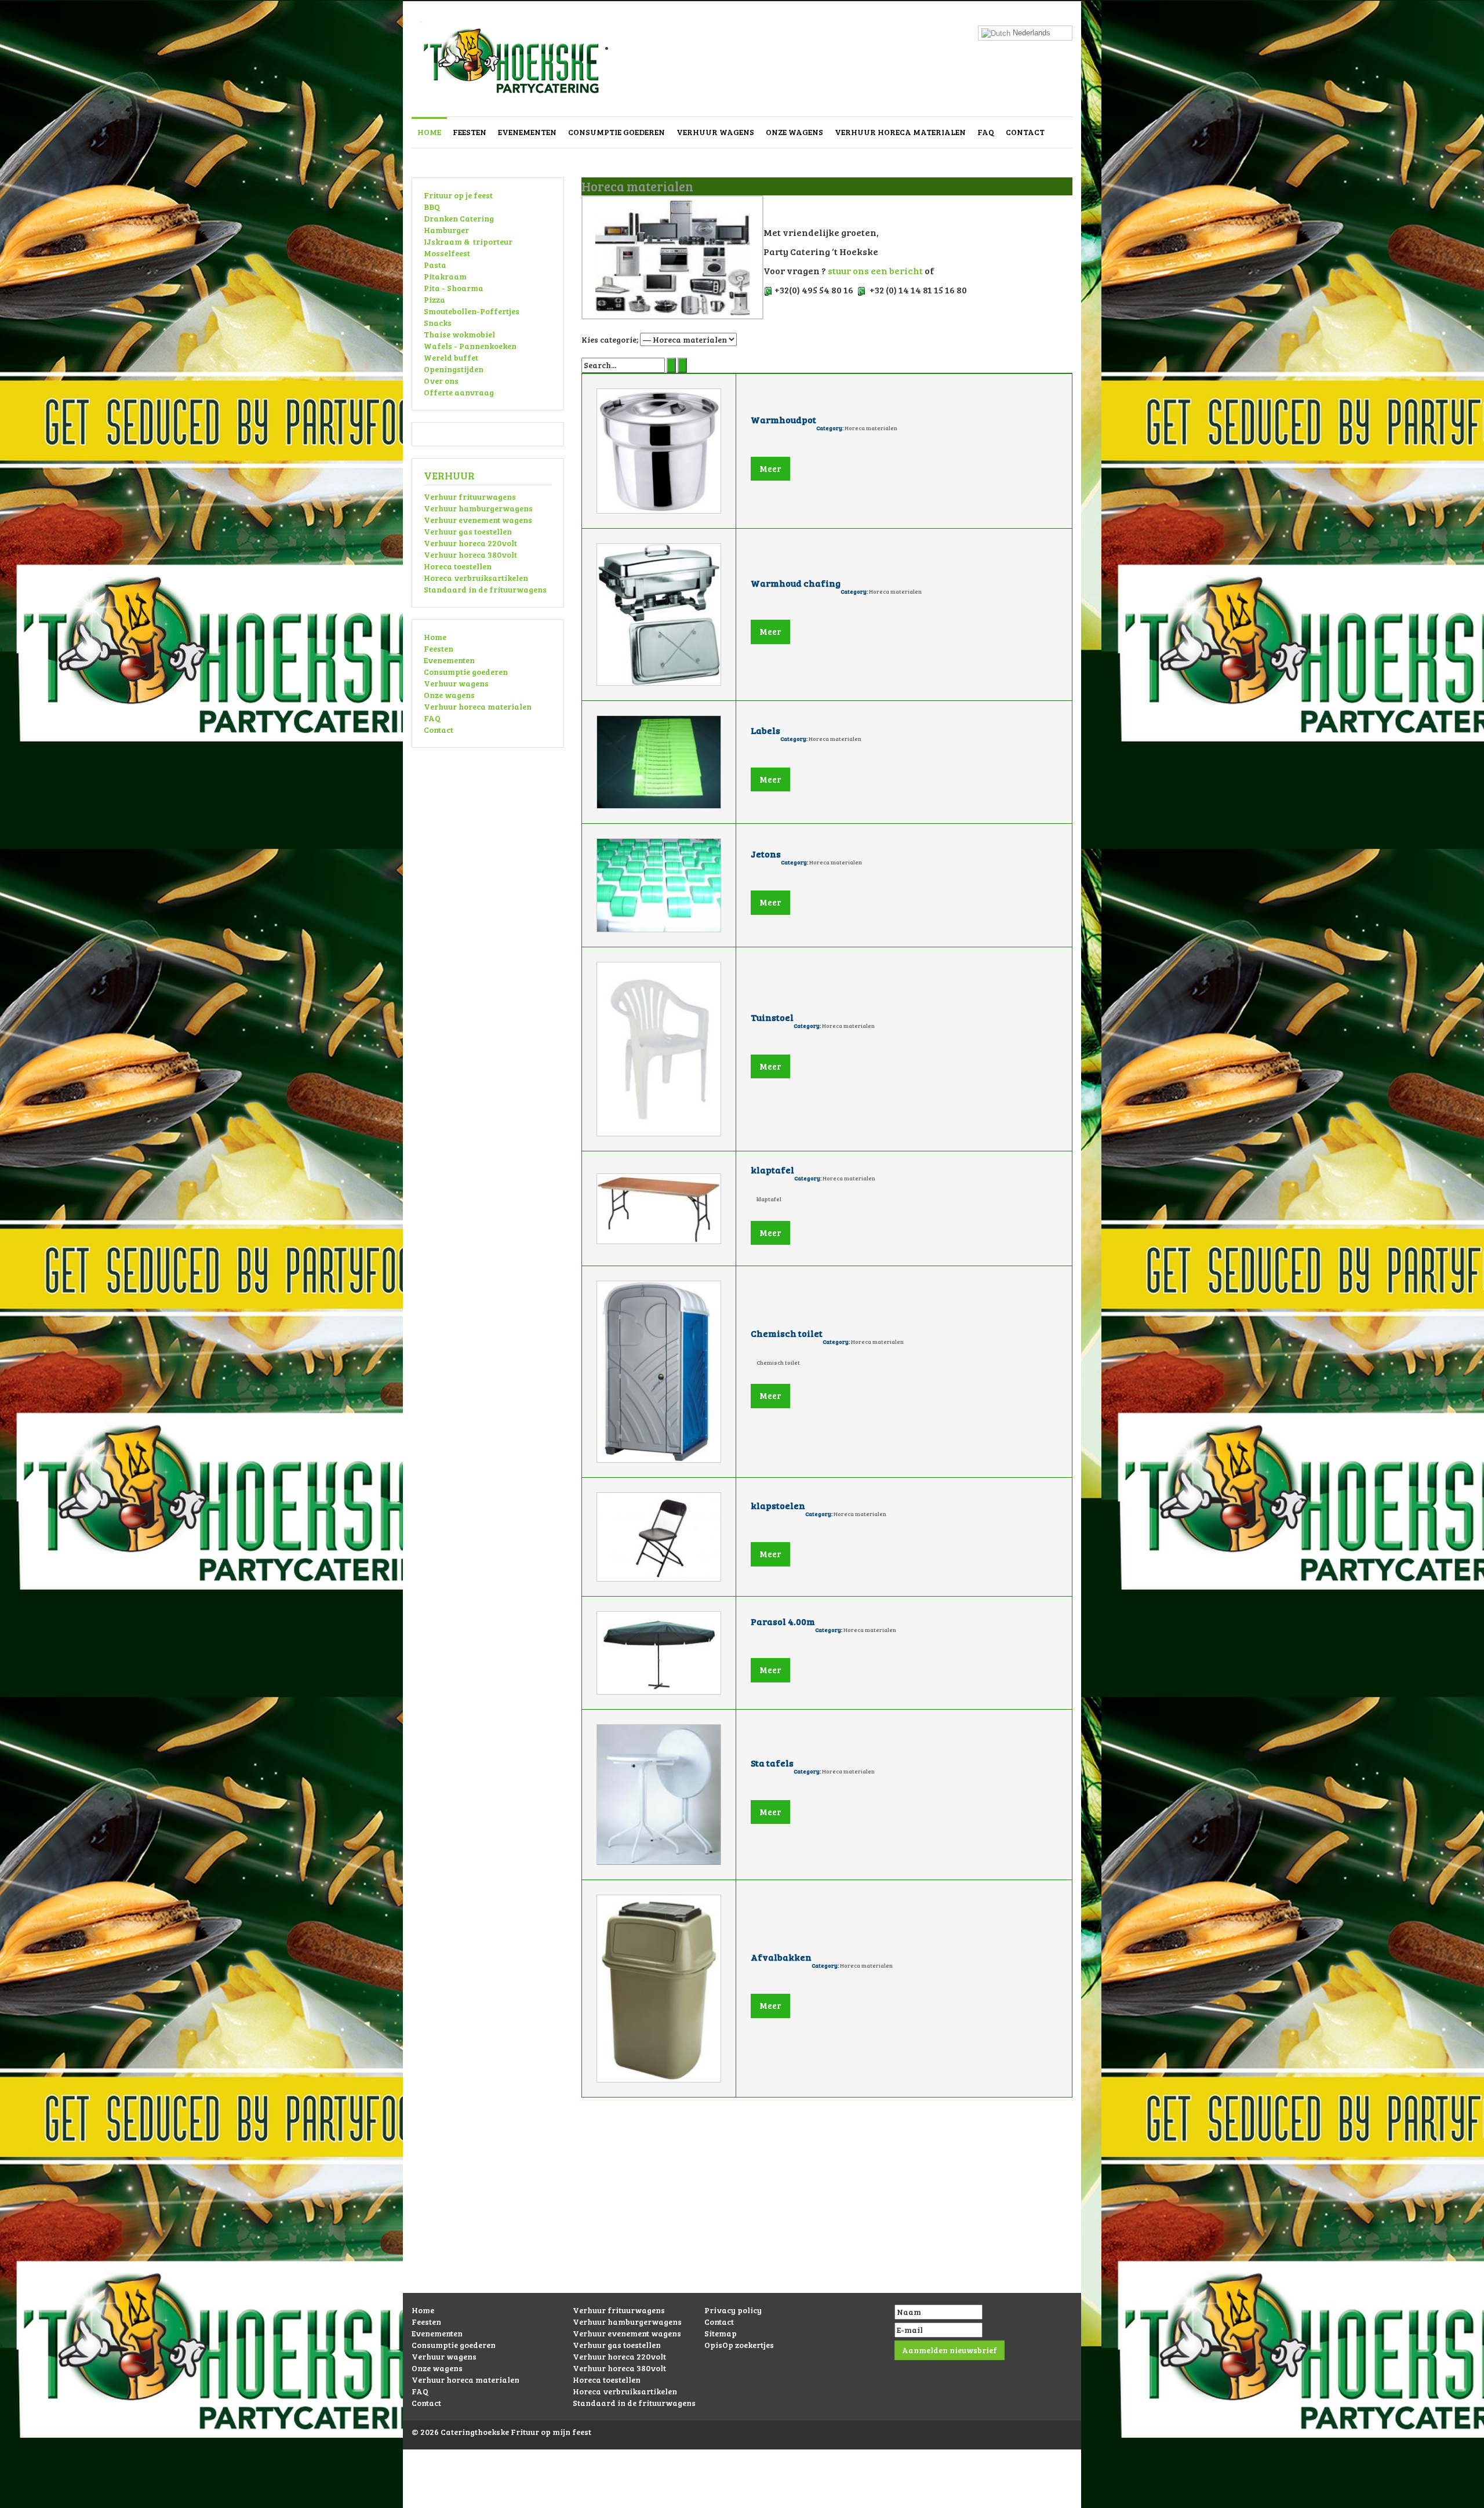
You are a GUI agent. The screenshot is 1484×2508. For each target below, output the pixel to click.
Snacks (438, 323)
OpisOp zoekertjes (739, 2345)
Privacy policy (733, 2310)
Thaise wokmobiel (459, 334)
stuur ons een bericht (875, 270)
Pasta (435, 265)
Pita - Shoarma (454, 288)
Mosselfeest (447, 253)
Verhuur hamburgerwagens (478, 508)
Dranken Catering (459, 218)
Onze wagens (794, 132)
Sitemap (721, 2333)
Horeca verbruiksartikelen (476, 578)
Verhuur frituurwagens (470, 497)
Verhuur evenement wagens (478, 520)
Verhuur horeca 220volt (470, 543)
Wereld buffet (451, 357)
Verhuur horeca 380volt (470, 555)
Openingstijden (454, 369)
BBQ (432, 207)
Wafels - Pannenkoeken (470, 346)
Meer (770, 468)
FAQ (986, 132)
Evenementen (527, 132)
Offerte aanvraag (459, 392)
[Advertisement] (742, 2212)
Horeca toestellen (458, 566)
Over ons (441, 381)
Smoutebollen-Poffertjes (472, 311)
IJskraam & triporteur (468, 241)
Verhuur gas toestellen (468, 531)
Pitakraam (445, 276)
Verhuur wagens (715, 132)
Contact (1025, 132)
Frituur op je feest (458, 195)
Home (429, 132)
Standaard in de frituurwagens (485, 589)
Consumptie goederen (616, 132)
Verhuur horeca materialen (900, 132)
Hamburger (446, 230)
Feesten (470, 132)
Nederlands (1030, 33)
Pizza (434, 299)
